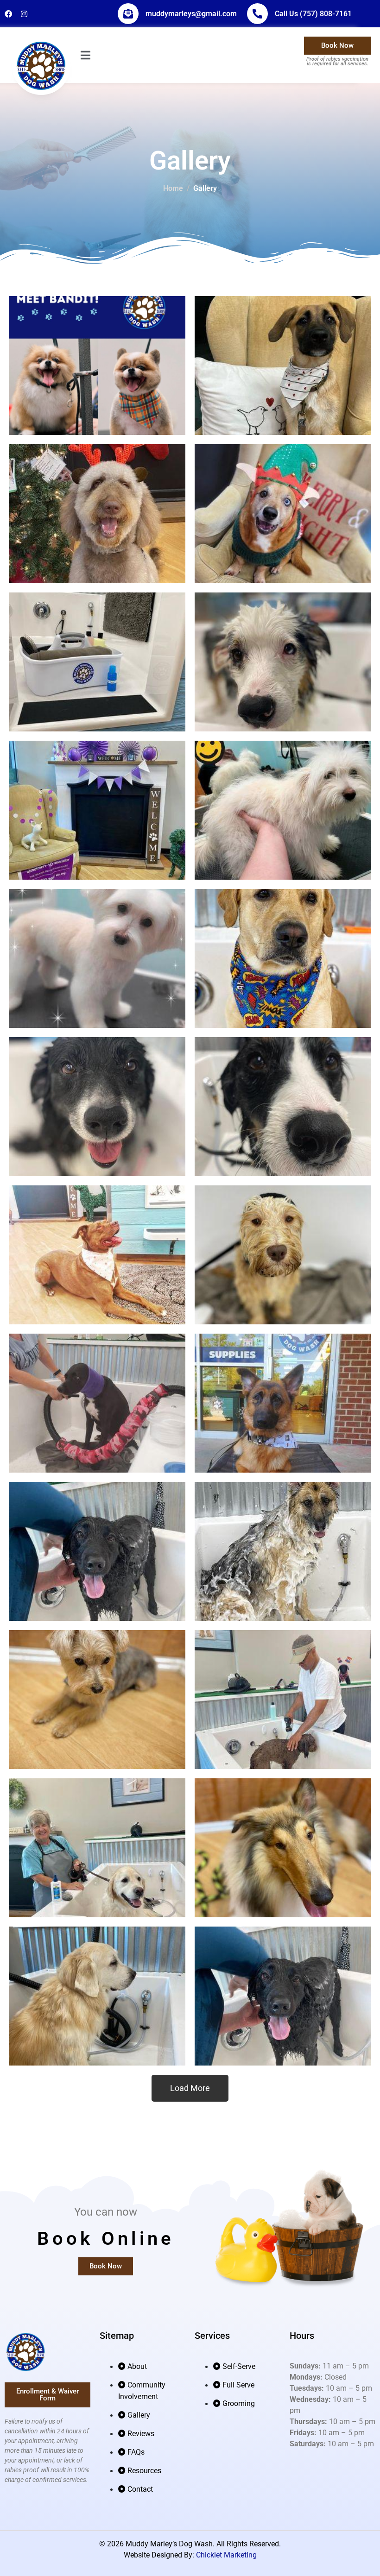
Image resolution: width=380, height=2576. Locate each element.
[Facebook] (8, 14)
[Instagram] (24, 14)
